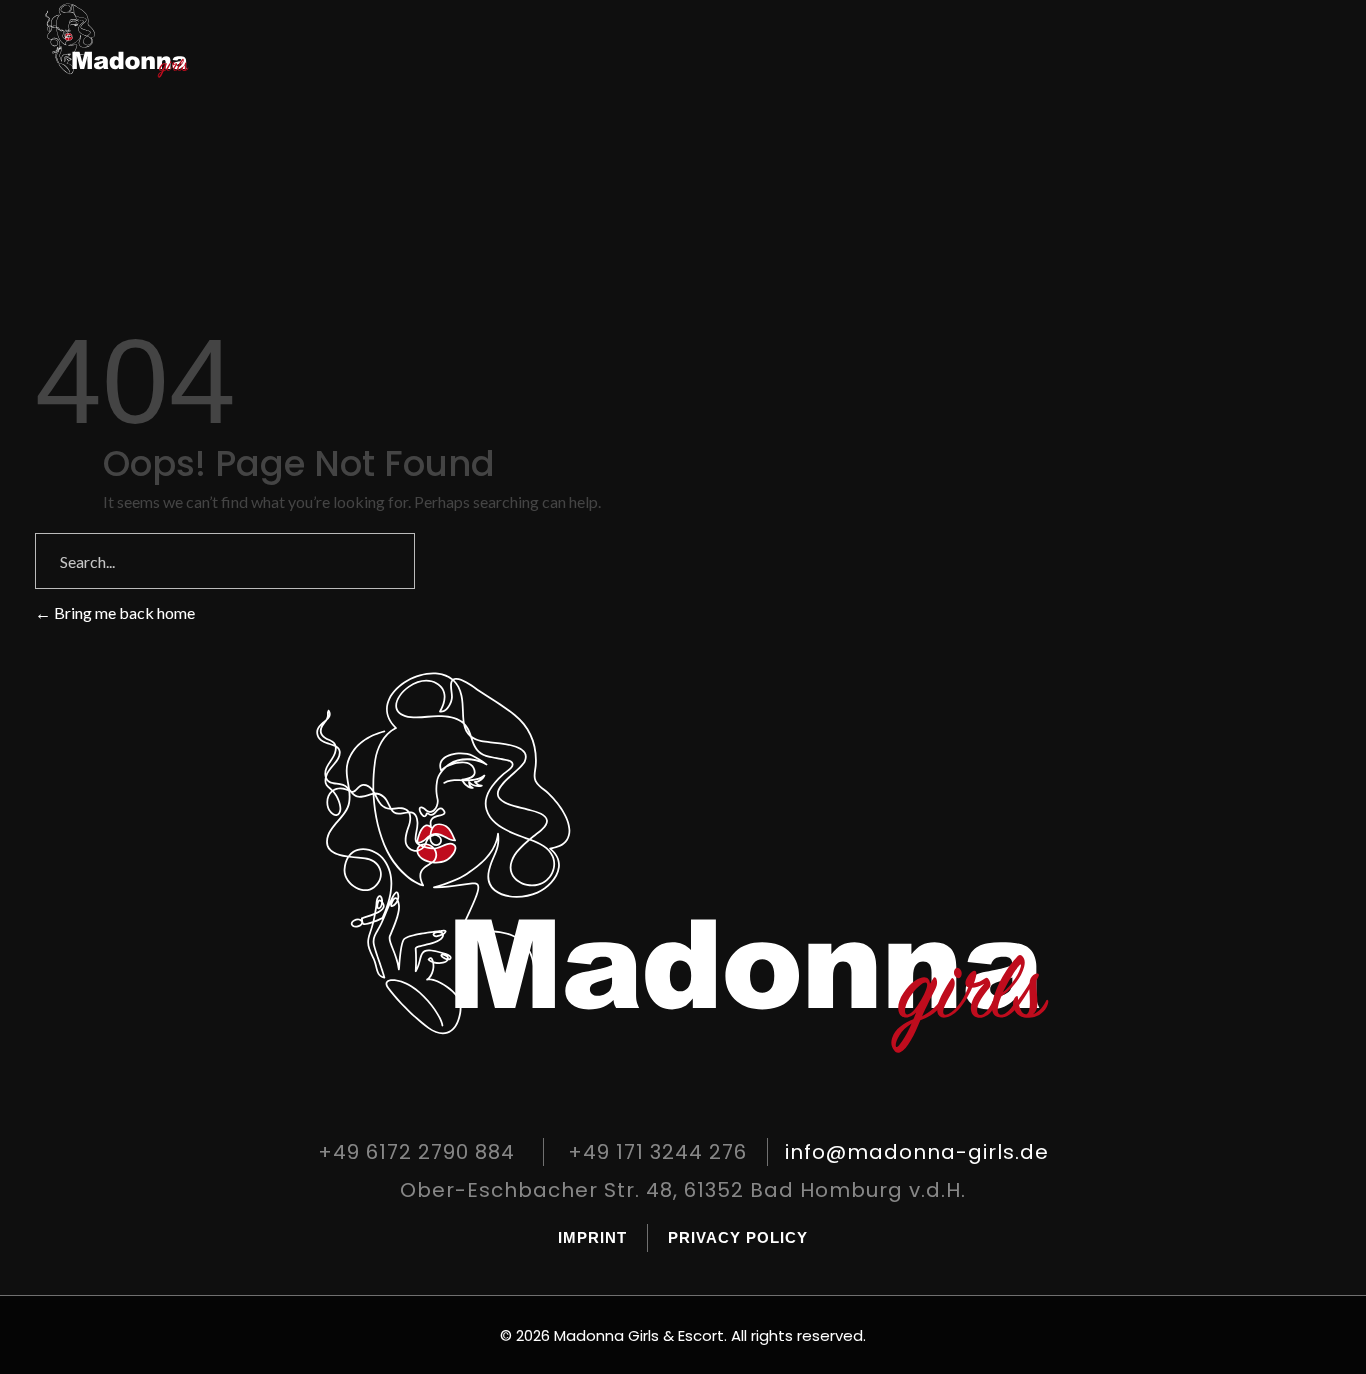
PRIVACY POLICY (738, 1237)
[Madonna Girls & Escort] (135, 40)
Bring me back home (123, 612)
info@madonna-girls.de (917, 1152)
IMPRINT (592, 1237)
